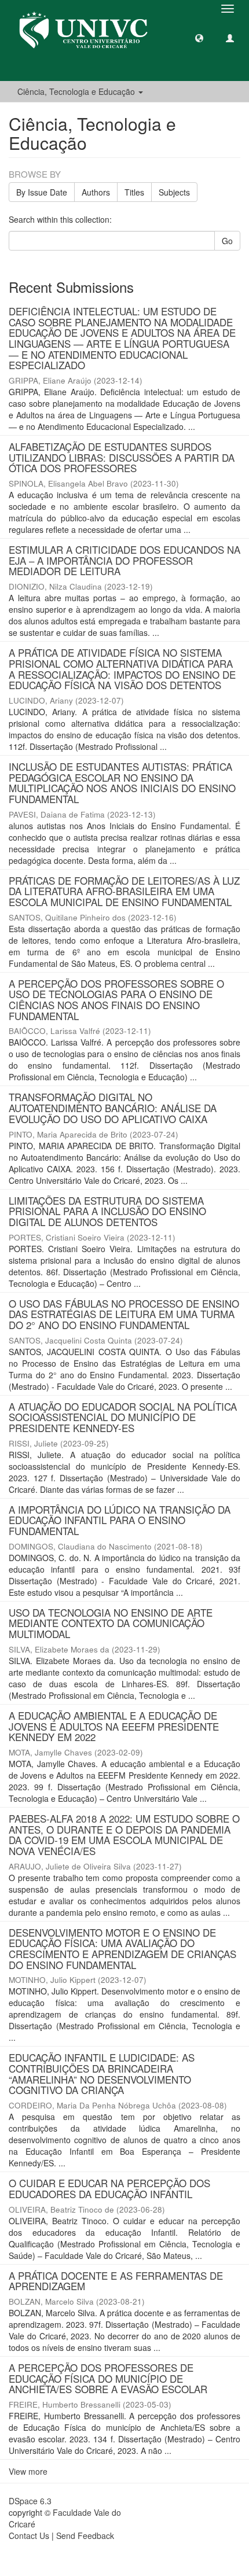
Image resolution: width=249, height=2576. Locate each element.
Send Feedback (85, 2535)
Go (227, 241)
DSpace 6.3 (30, 2501)
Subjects (174, 192)
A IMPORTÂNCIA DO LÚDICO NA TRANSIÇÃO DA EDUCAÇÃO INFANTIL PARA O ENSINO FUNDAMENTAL (120, 1520)
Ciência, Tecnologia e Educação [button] (77, 91)
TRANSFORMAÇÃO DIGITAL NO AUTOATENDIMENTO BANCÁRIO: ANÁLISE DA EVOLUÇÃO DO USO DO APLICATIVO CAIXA (113, 1107)
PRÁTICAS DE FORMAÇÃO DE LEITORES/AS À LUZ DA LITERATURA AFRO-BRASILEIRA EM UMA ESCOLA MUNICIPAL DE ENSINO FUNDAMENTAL (124, 891)
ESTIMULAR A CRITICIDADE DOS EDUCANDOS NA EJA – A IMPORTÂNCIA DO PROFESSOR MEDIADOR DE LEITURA (124, 560)
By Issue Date (42, 192)
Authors (96, 192)
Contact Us (29, 2535)
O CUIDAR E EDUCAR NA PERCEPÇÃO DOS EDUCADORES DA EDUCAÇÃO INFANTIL (109, 2188)
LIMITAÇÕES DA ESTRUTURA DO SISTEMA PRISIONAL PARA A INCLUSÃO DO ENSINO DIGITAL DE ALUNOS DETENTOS (107, 1211)
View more (28, 2471)
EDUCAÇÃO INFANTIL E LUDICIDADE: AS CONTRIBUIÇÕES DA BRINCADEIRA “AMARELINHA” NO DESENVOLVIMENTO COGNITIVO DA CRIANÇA (102, 2073)
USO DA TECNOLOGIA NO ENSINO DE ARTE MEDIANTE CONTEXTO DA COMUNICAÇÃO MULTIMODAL (111, 1623)
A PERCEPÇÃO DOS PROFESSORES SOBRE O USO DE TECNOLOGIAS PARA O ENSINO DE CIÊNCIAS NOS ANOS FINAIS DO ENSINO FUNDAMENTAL (116, 1000)
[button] (199, 38)
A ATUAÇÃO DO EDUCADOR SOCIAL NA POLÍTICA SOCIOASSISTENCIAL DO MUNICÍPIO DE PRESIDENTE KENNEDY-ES (123, 1417)
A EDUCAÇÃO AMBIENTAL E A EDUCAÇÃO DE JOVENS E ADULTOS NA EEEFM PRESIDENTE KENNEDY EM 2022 (114, 1726)
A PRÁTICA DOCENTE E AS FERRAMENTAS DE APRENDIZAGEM (116, 2281)
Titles (134, 192)
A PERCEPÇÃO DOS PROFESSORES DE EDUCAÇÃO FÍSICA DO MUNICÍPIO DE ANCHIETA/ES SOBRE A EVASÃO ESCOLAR (108, 2378)
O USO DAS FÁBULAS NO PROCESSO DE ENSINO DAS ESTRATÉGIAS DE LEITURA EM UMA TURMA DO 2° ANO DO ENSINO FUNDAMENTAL (124, 1314)
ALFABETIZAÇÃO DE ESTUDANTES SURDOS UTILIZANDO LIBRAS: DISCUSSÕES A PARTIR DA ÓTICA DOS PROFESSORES (122, 457)
